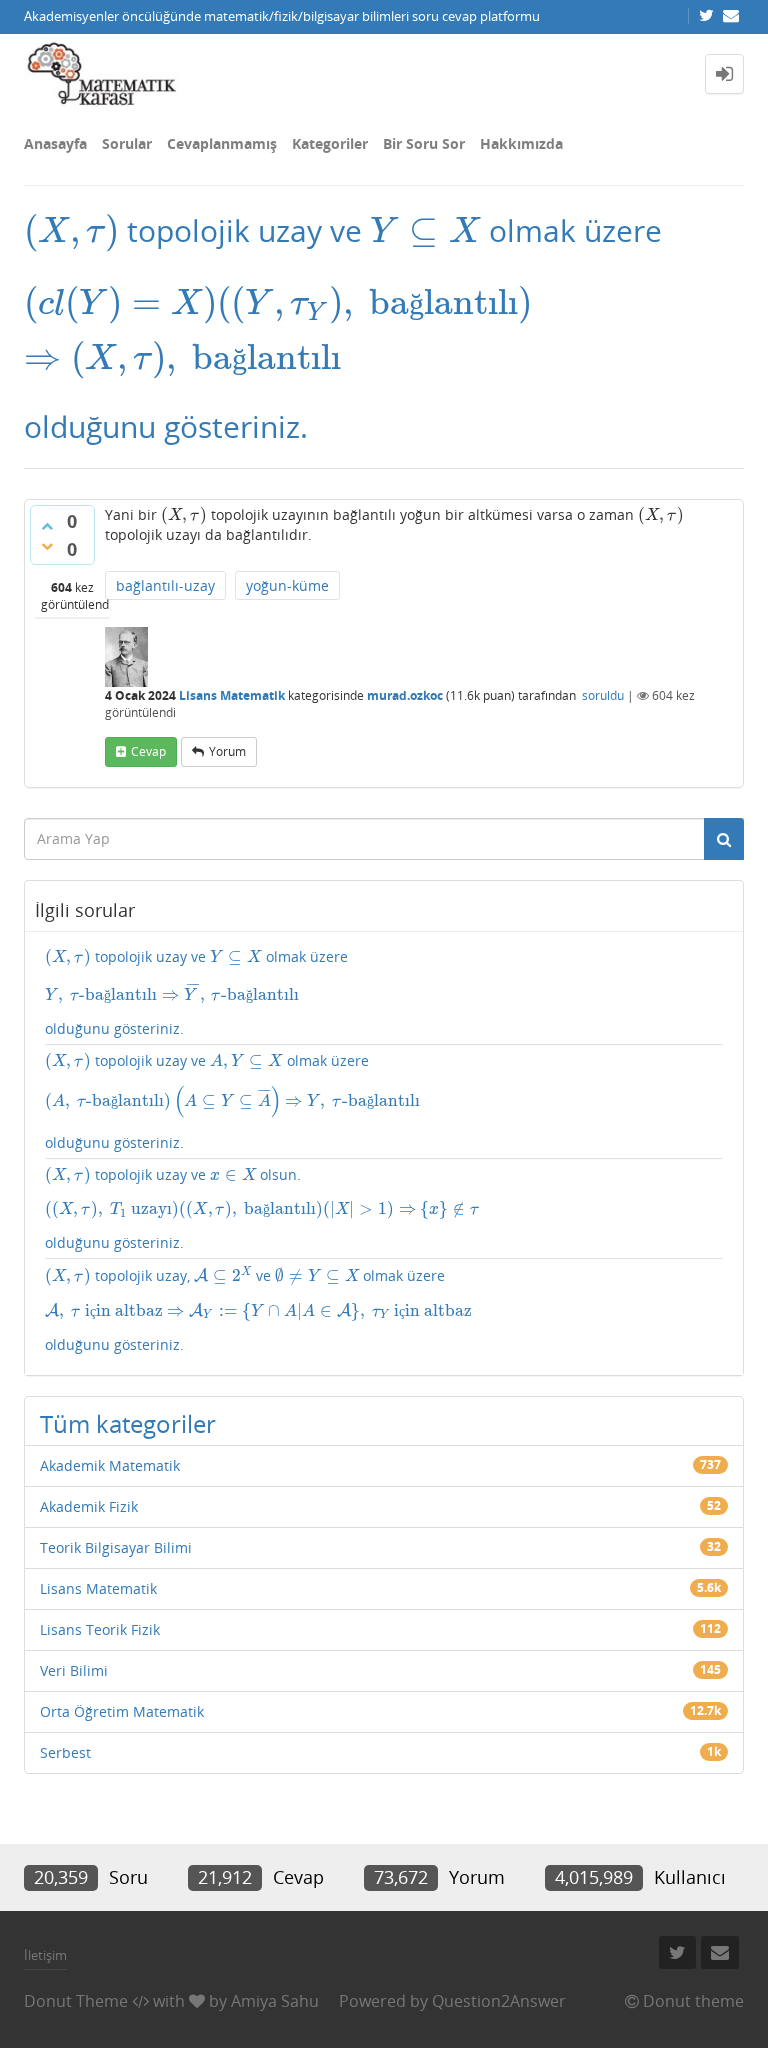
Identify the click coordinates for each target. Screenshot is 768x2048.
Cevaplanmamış (222, 143)
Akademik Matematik (110, 1465)
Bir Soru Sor (424, 143)
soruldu (603, 695)
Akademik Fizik (89, 1506)
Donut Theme (76, 2001)
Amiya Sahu (275, 2001)
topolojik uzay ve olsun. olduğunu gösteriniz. (261, 1209)
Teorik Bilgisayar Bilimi (116, 1547)
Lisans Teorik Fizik (100, 1629)
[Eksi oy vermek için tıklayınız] (47, 546)
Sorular (127, 143)
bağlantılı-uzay (165, 585)
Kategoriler (330, 143)
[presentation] (71, 230)
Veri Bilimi (74, 1670)
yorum (227, 751)
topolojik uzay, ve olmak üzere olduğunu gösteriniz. (258, 1309)
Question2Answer (499, 2001)
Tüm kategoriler (128, 1423)
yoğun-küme (287, 585)
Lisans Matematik (232, 695)
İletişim (45, 1955)
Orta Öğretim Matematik (122, 1711)
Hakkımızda (521, 143)
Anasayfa (55, 143)
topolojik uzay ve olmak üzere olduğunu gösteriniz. (196, 992)
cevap (148, 751)
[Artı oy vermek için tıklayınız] (47, 526)
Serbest (65, 1752)
